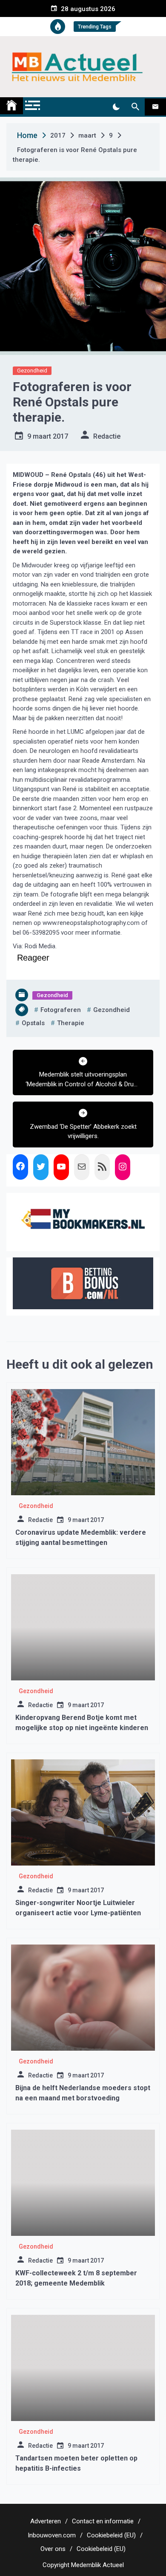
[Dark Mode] (116, 107)
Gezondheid (32, 371)
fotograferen (61, 1010)
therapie (71, 1023)
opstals (33, 1023)
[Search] (135, 107)
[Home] (11, 106)
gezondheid (112, 1010)
